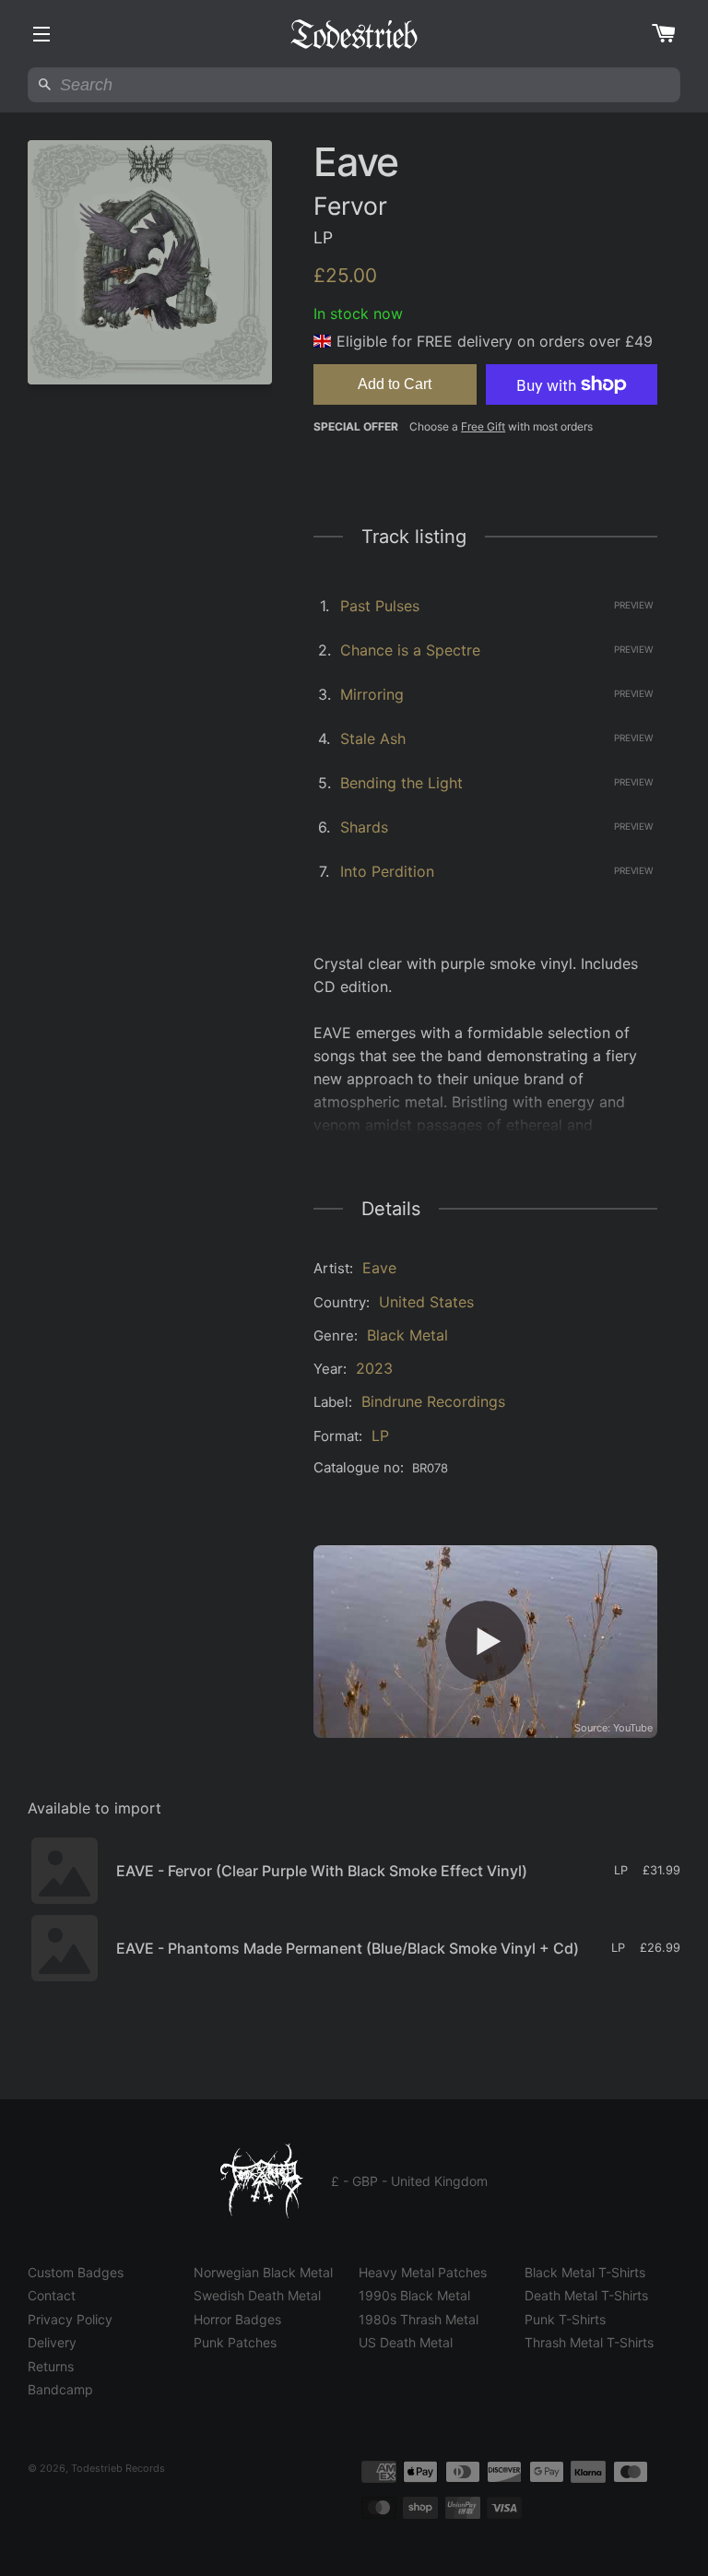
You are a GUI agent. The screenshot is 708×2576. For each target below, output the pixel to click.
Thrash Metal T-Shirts (589, 2342)
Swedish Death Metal (257, 2295)
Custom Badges (76, 2272)
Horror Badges (237, 2319)
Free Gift (483, 426)
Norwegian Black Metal (263, 2272)
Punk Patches (235, 2342)
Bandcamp (60, 2389)
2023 (374, 1368)
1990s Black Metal (414, 2295)
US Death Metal (406, 2342)
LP (380, 1436)
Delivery (52, 2342)
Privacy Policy (70, 2319)
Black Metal (407, 1335)
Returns (51, 2366)
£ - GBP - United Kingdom (409, 2181)
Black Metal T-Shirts (585, 2272)
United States (426, 1302)
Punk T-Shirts (565, 2319)
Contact (52, 2295)
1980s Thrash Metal (419, 2319)
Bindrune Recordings (433, 1401)
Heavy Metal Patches (423, 2272)
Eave (379, 1268)
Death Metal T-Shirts (586, 2295)
